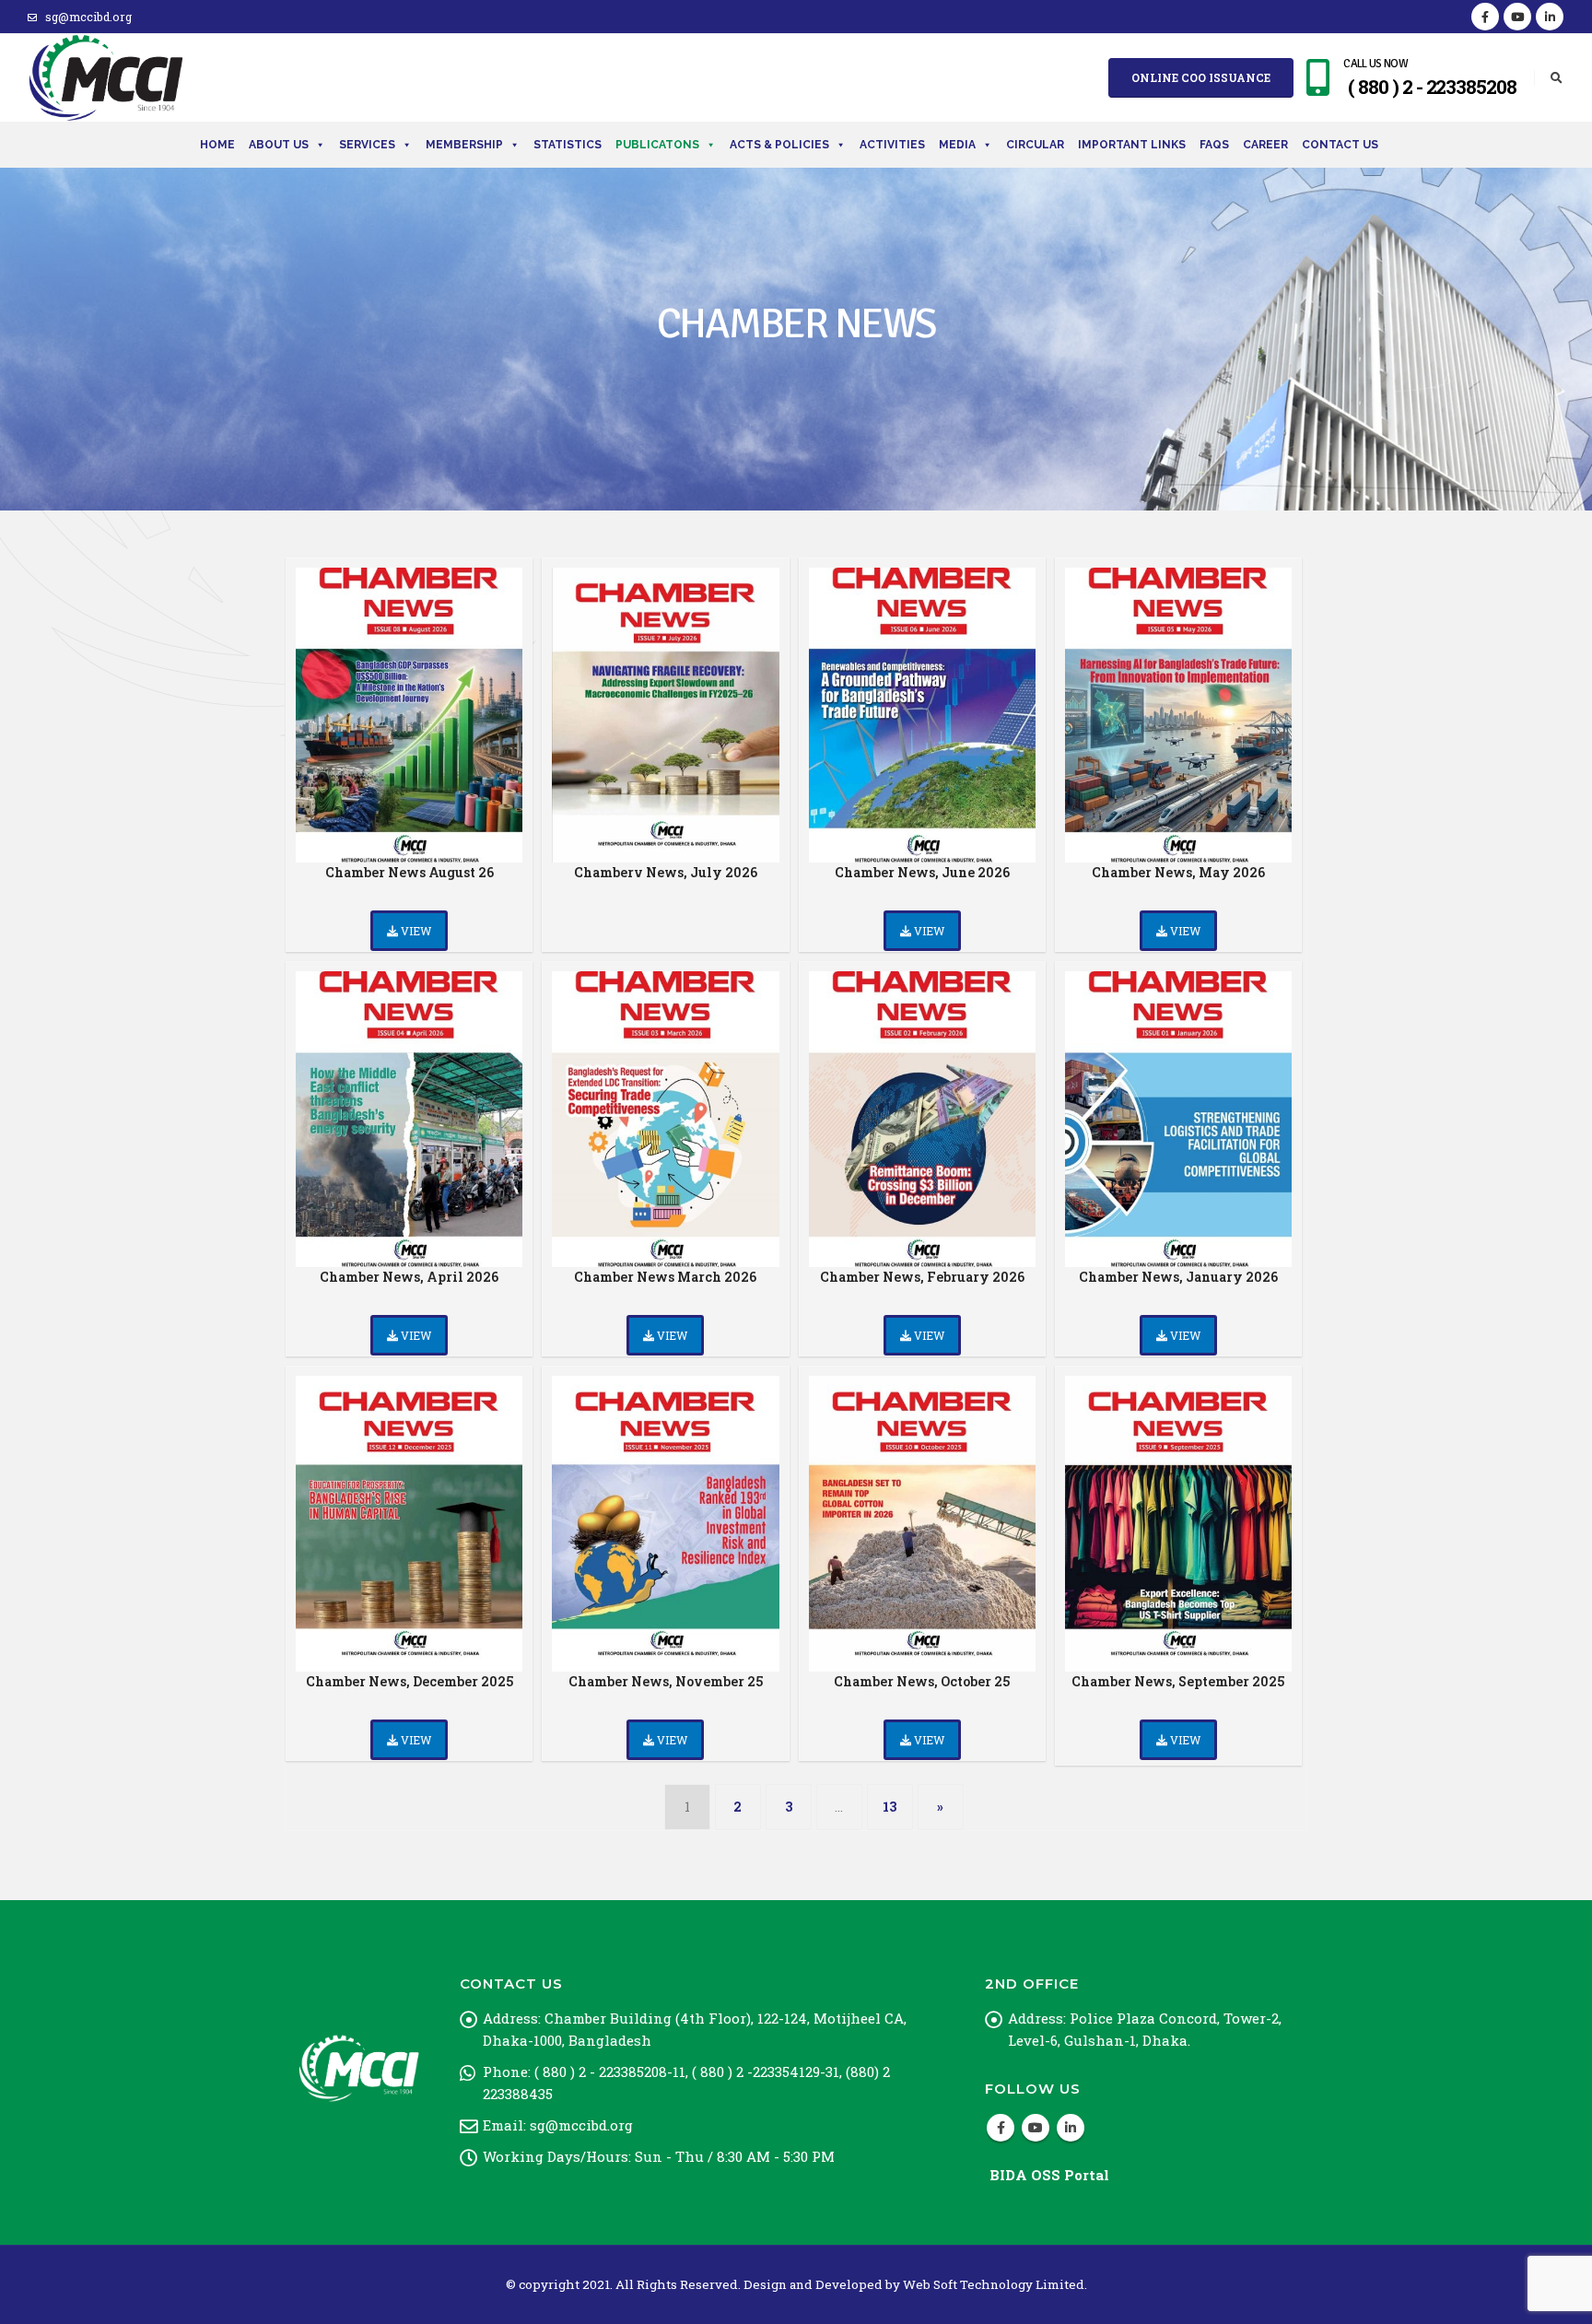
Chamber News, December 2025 (410, 1681)
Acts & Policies (779, 145)
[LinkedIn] (1550, 17)
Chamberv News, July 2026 (666, 872)
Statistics (568, 145)
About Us (279, 145)
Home (217, 145)
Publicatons (657, 145)
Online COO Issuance (1201, 77)
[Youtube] (1517, 17)
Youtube (1036, 2128)
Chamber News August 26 (410, 872)
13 (890, 1807)
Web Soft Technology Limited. (995, 2284)
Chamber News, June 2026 (922, 872)
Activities (892, 145)
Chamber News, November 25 (666, 1681)
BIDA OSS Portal (1049, 2175)
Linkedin (1071, 2128)
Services (367, 145)
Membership (464, 145)
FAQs (1214, 145)
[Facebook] (1485, 17)
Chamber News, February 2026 (922, 1277)
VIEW (415, 931)
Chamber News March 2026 (665, 1277)
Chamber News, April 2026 (409, 1277)
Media (957, 145)
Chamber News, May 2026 (1178, 872)
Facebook (1001, 2128)
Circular (1035, 145)
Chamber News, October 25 (922, 1681)
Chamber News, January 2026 (1178, 1277)
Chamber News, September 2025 (1178, 1681)
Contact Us (1340, 145)
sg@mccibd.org (88, 17)
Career (1265, 145)
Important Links (1132, 145)
